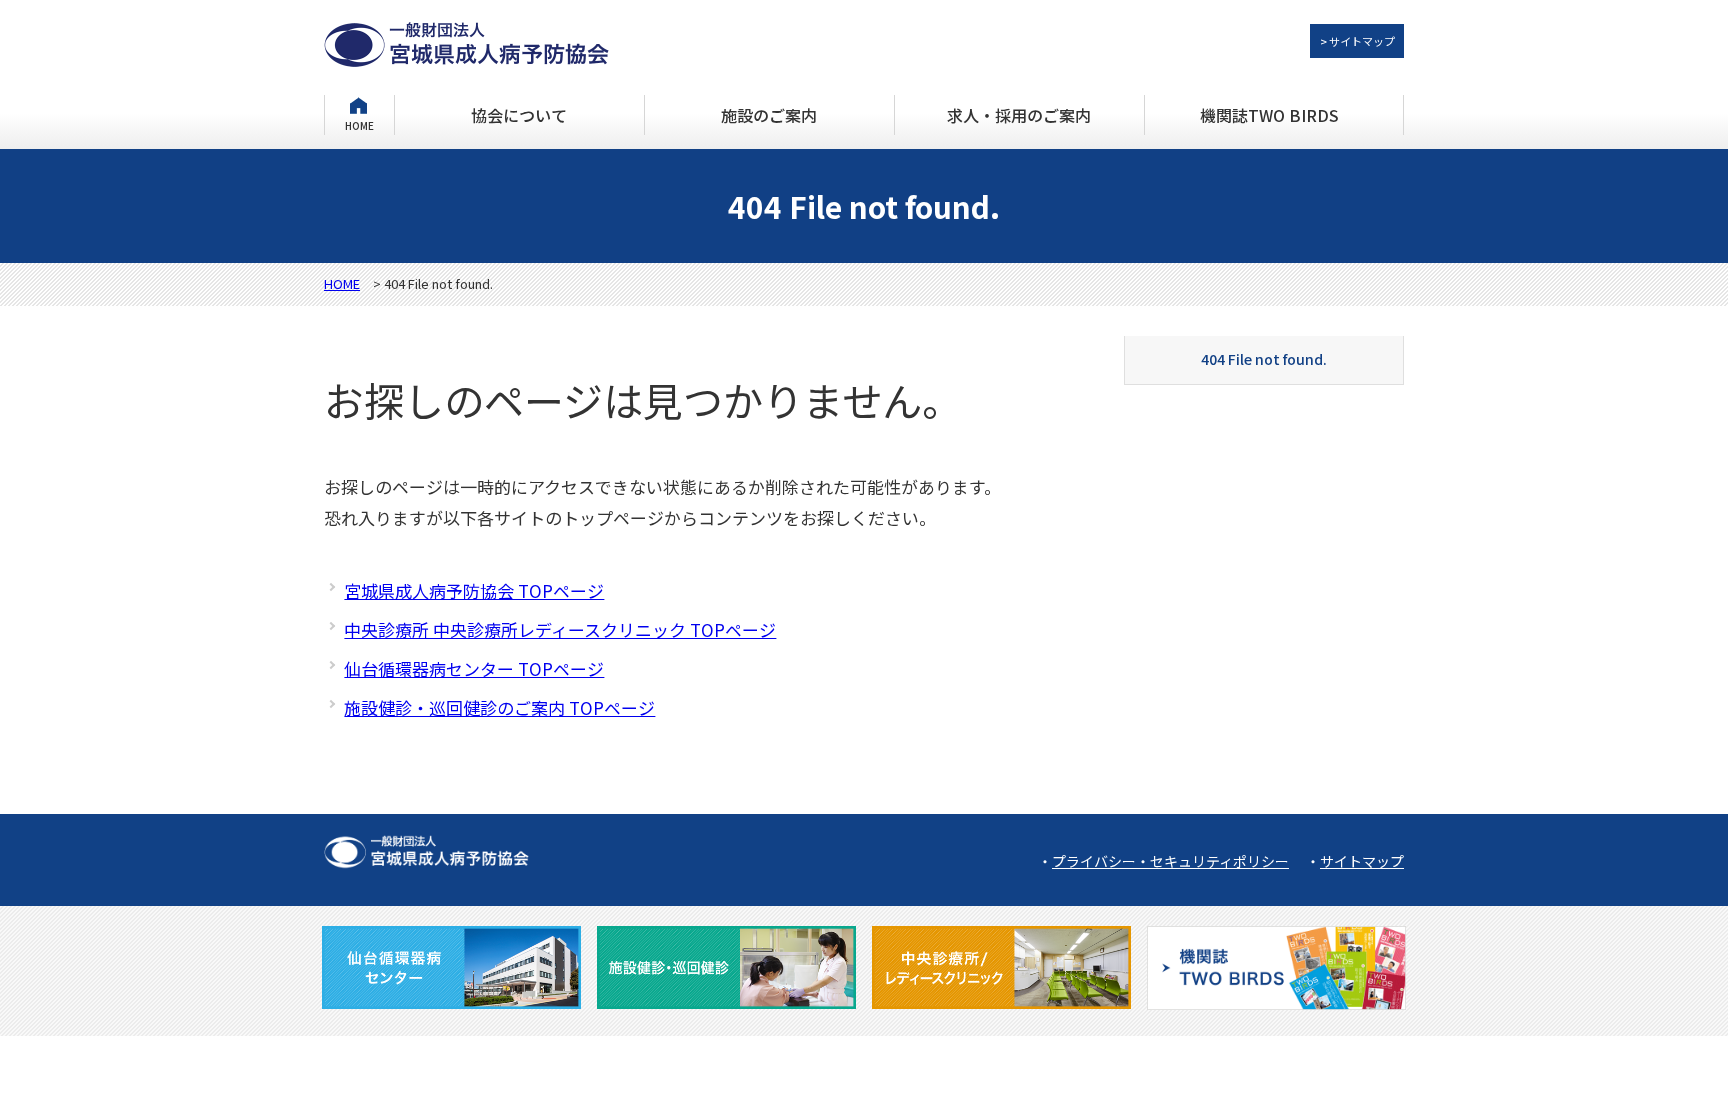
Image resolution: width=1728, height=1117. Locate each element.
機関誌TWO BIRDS (1269, 115)
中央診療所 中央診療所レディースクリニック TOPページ (560, 629)
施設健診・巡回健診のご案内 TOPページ (499, 707)
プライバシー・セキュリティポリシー (1170, 861)
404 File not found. (1264, 359)
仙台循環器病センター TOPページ (474, 668)
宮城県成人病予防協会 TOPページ (474, 590)
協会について (519, 115)
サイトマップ (1362, 861)
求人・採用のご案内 (1019, 115)
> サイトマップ (1357, 41)
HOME (359, 124)
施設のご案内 (769, 115)
